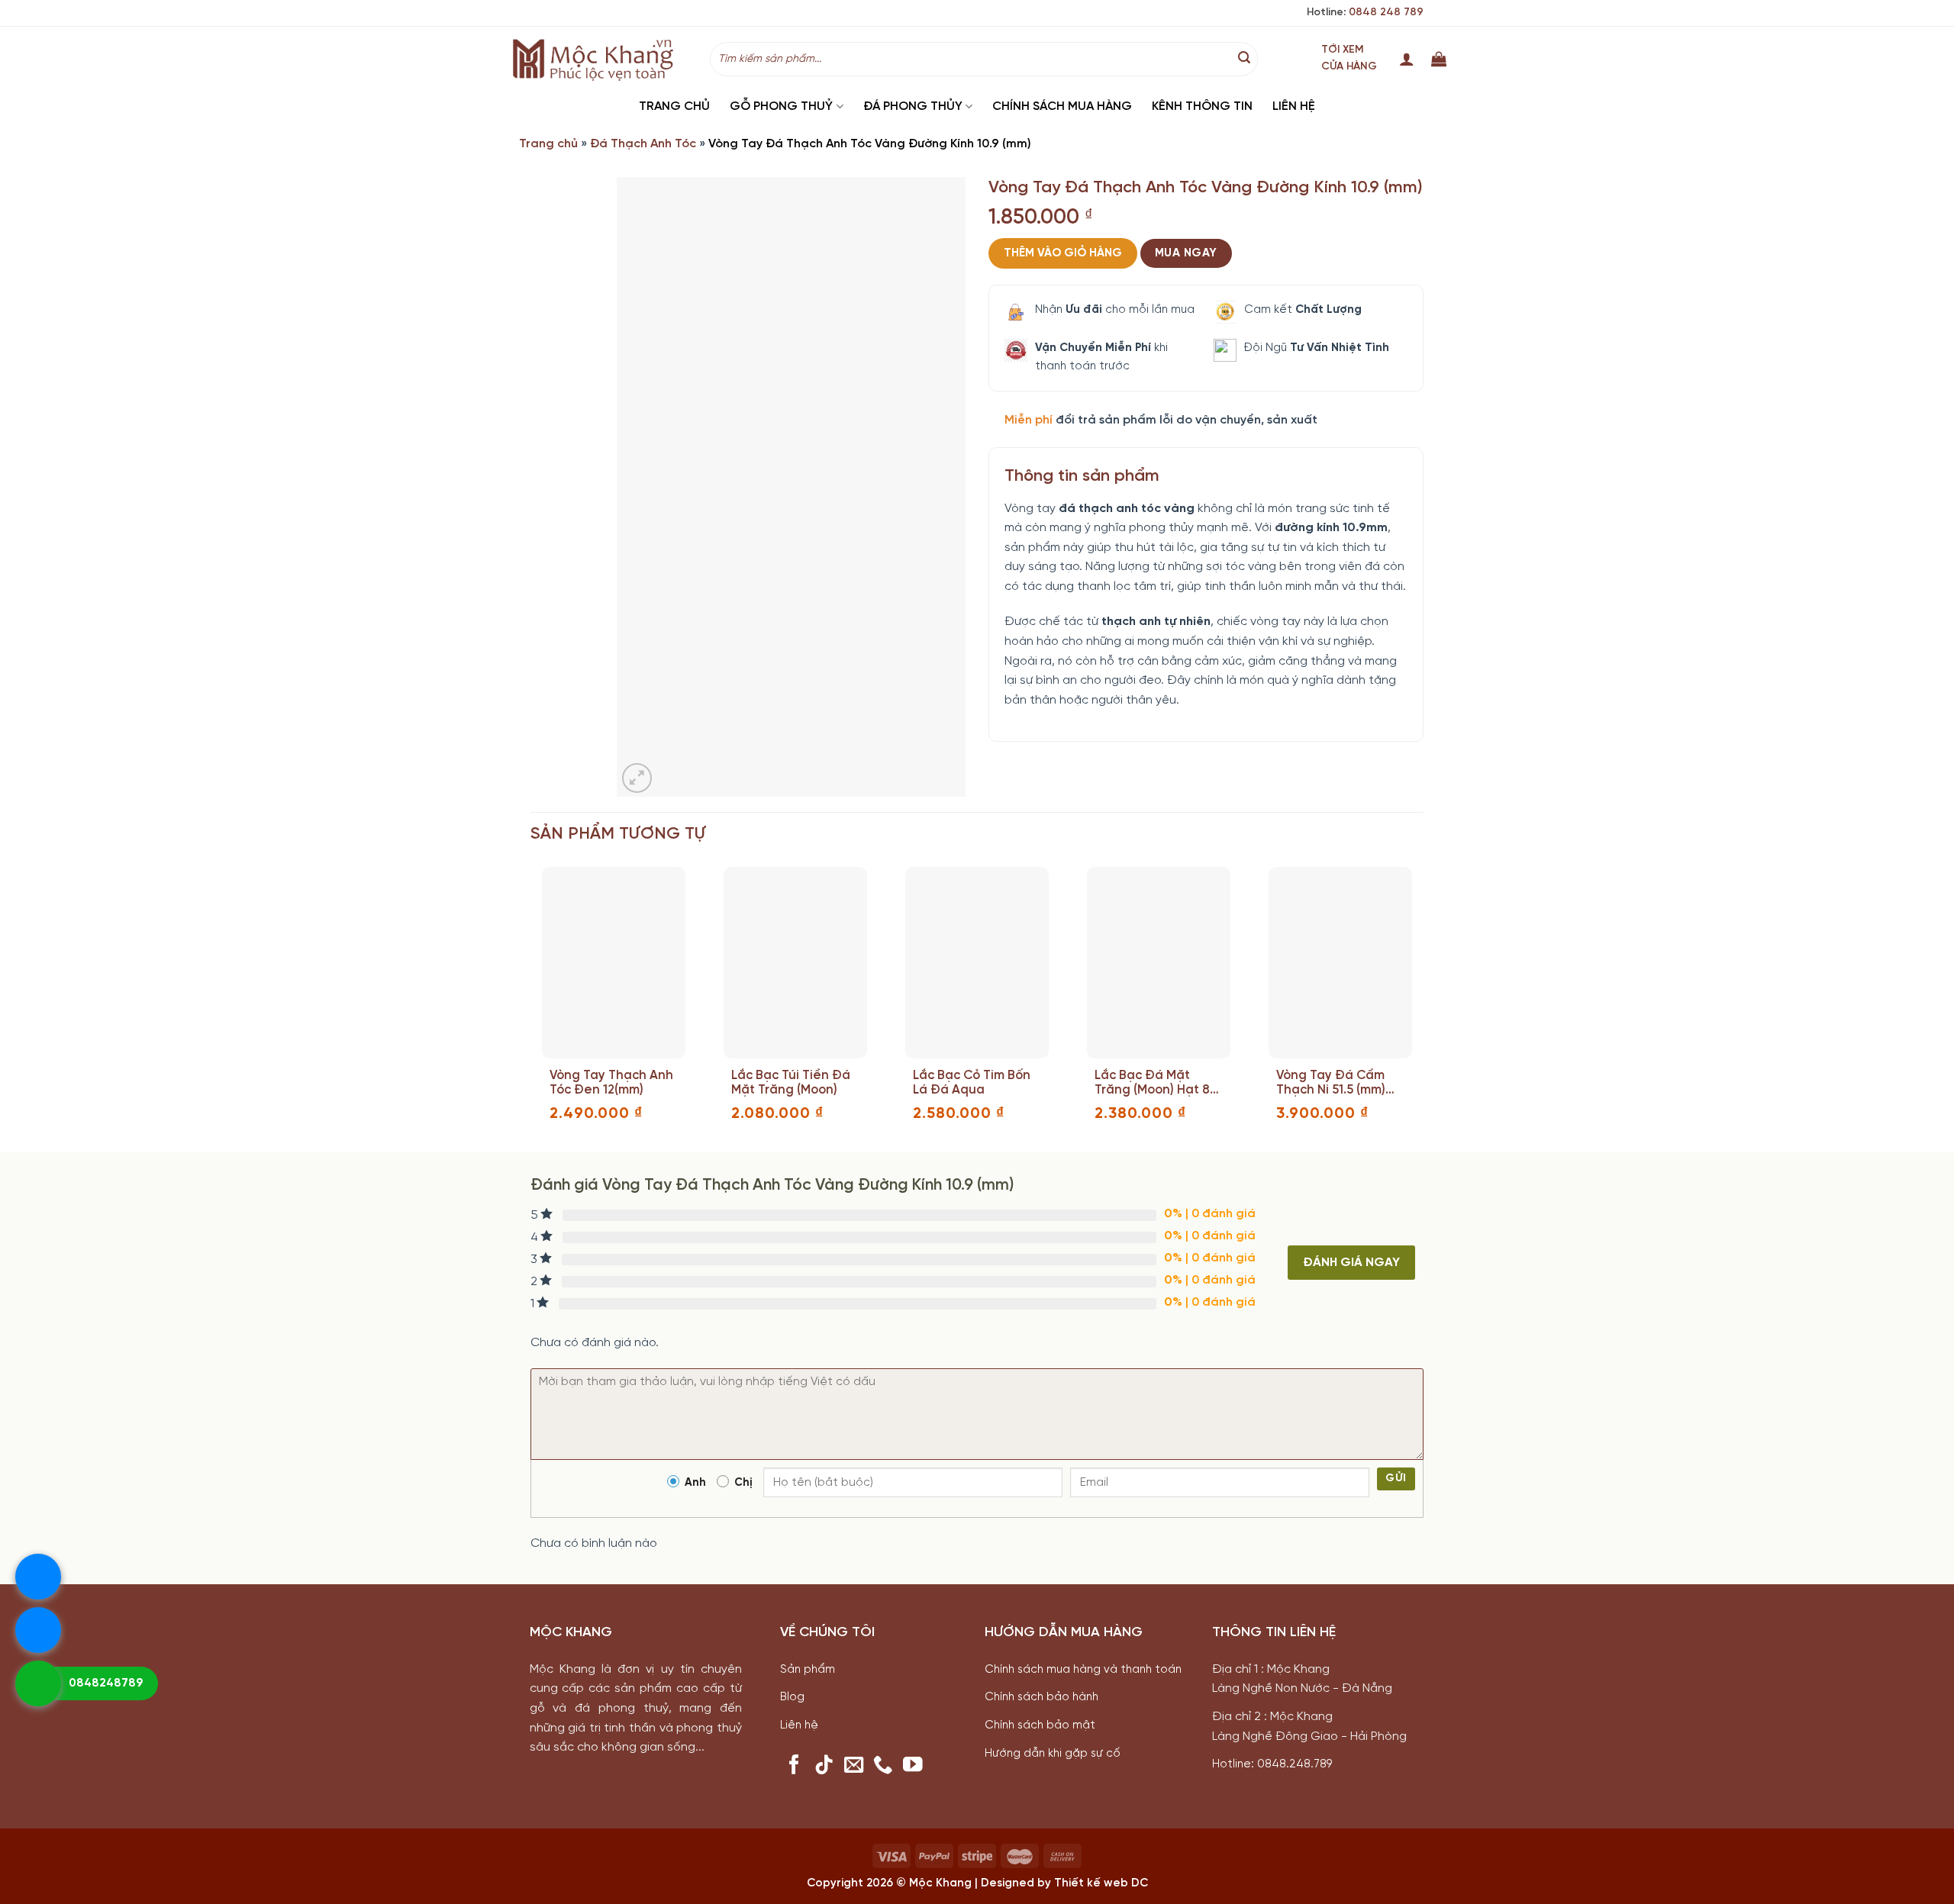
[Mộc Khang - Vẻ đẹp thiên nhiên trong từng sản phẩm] (597, 59)
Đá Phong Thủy (913, 106)
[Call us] (883, 1766)
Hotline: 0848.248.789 (1272, 1764)
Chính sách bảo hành (1041, 1697)
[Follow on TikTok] (824, 1766)
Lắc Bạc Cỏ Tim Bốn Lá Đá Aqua (972, 1083)
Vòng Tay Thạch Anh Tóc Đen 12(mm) (611, 1083)
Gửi (1396, 1479)
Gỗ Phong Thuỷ (781, 106)
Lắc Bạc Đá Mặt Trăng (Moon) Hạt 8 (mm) (1152, 1083)
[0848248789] (38, 1683)
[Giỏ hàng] (1439, 59)
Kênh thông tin (1202, 106)
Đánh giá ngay (1351, 1263)
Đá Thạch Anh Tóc (643, 144)
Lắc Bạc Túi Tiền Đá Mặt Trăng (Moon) (791, 1083)
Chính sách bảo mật (1040, 1725)
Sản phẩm (808, 1670)
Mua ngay (1186, 253)
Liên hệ (1294, 106)
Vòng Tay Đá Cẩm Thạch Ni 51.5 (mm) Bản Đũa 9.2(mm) (1331, 1083)
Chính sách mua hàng (1062, 106)
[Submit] (1244, 59)
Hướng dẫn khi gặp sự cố (1053, 1754)
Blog (792, 1697)
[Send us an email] (854, 1766)
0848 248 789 (1386, 13)
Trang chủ (674, 106)
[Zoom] (637, 778)
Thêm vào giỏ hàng (1063, 253)
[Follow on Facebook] (795, 1766)
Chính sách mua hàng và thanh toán (1083, 1670)
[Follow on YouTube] (913, 1766)
